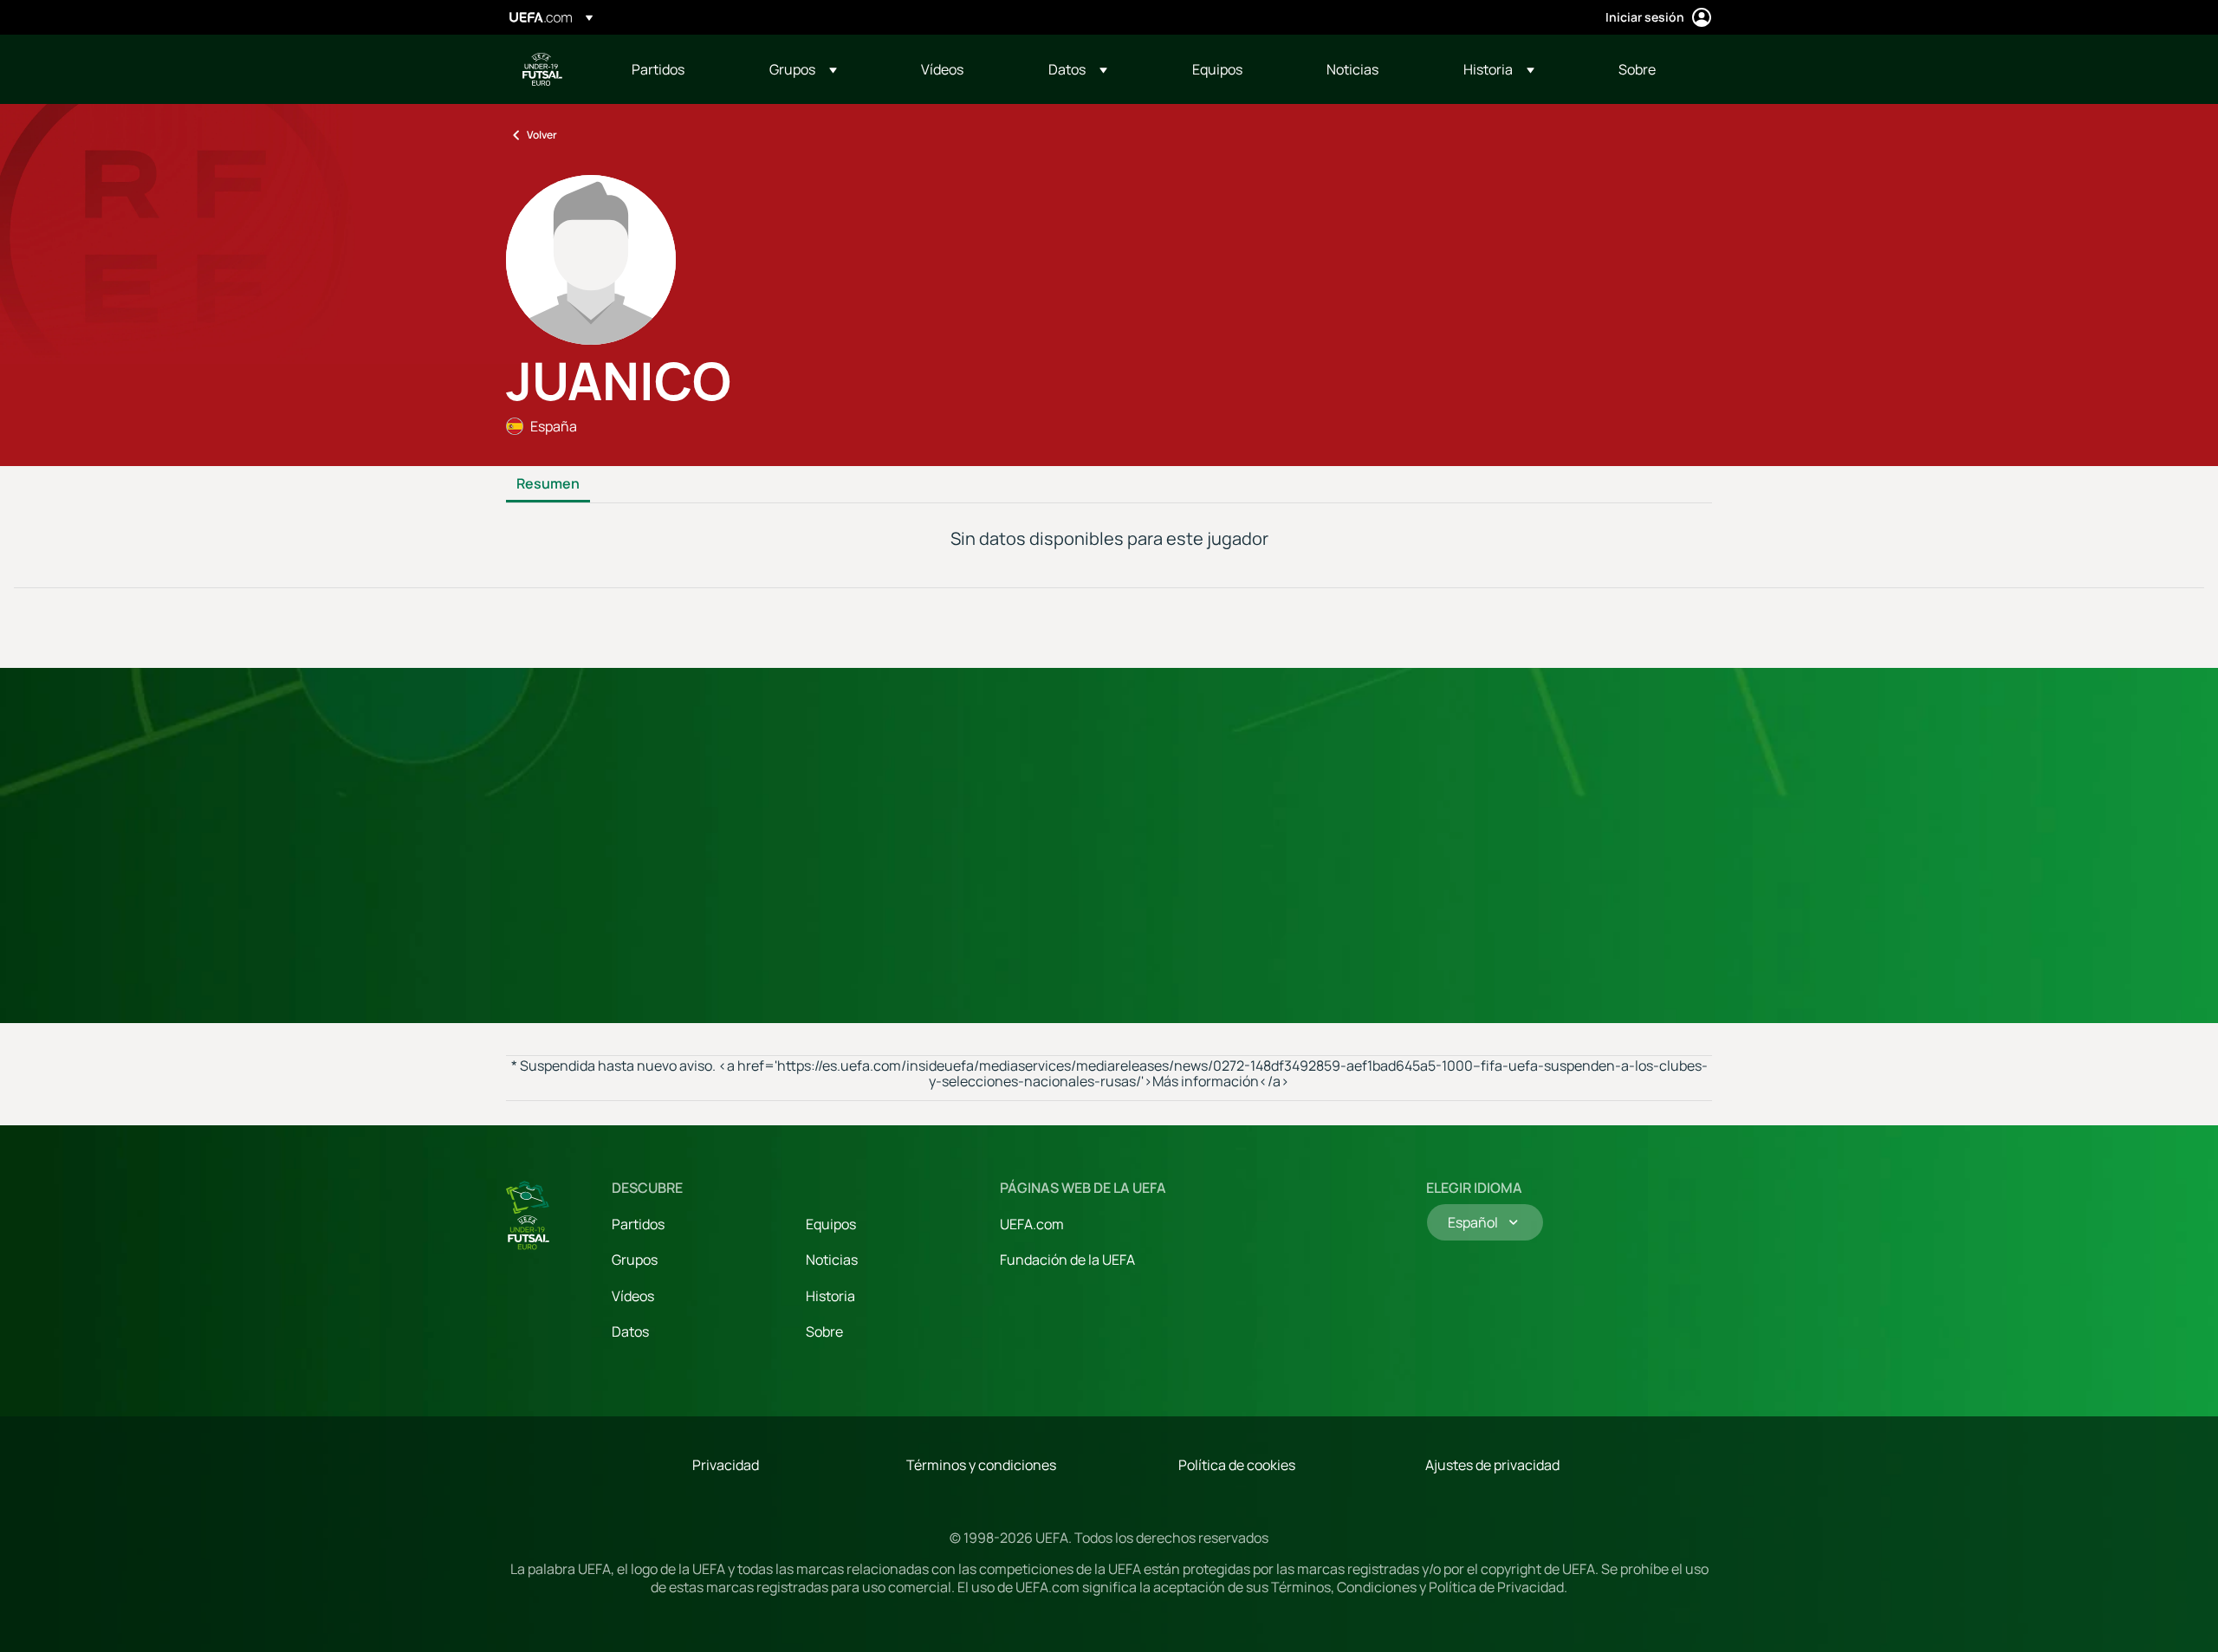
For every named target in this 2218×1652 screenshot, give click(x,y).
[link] (658, 69)
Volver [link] (542, 135)
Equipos (831, 1224)
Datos (630, 1331)
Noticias (832, 1260)
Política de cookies (1237, 1465)
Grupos (635, 1260)
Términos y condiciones (981, 1465)
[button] (803, 69)
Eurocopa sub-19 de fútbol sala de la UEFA (542, 69)
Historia (830, 1296)
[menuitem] (679, 69)
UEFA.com (1032, 1224)
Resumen (548, 484)
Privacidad (726, 1465)
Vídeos (633, 1296)
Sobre (824, 1331)
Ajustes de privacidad (1492, 1465)
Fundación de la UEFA (1067, 1260)
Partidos (638, 1224)
